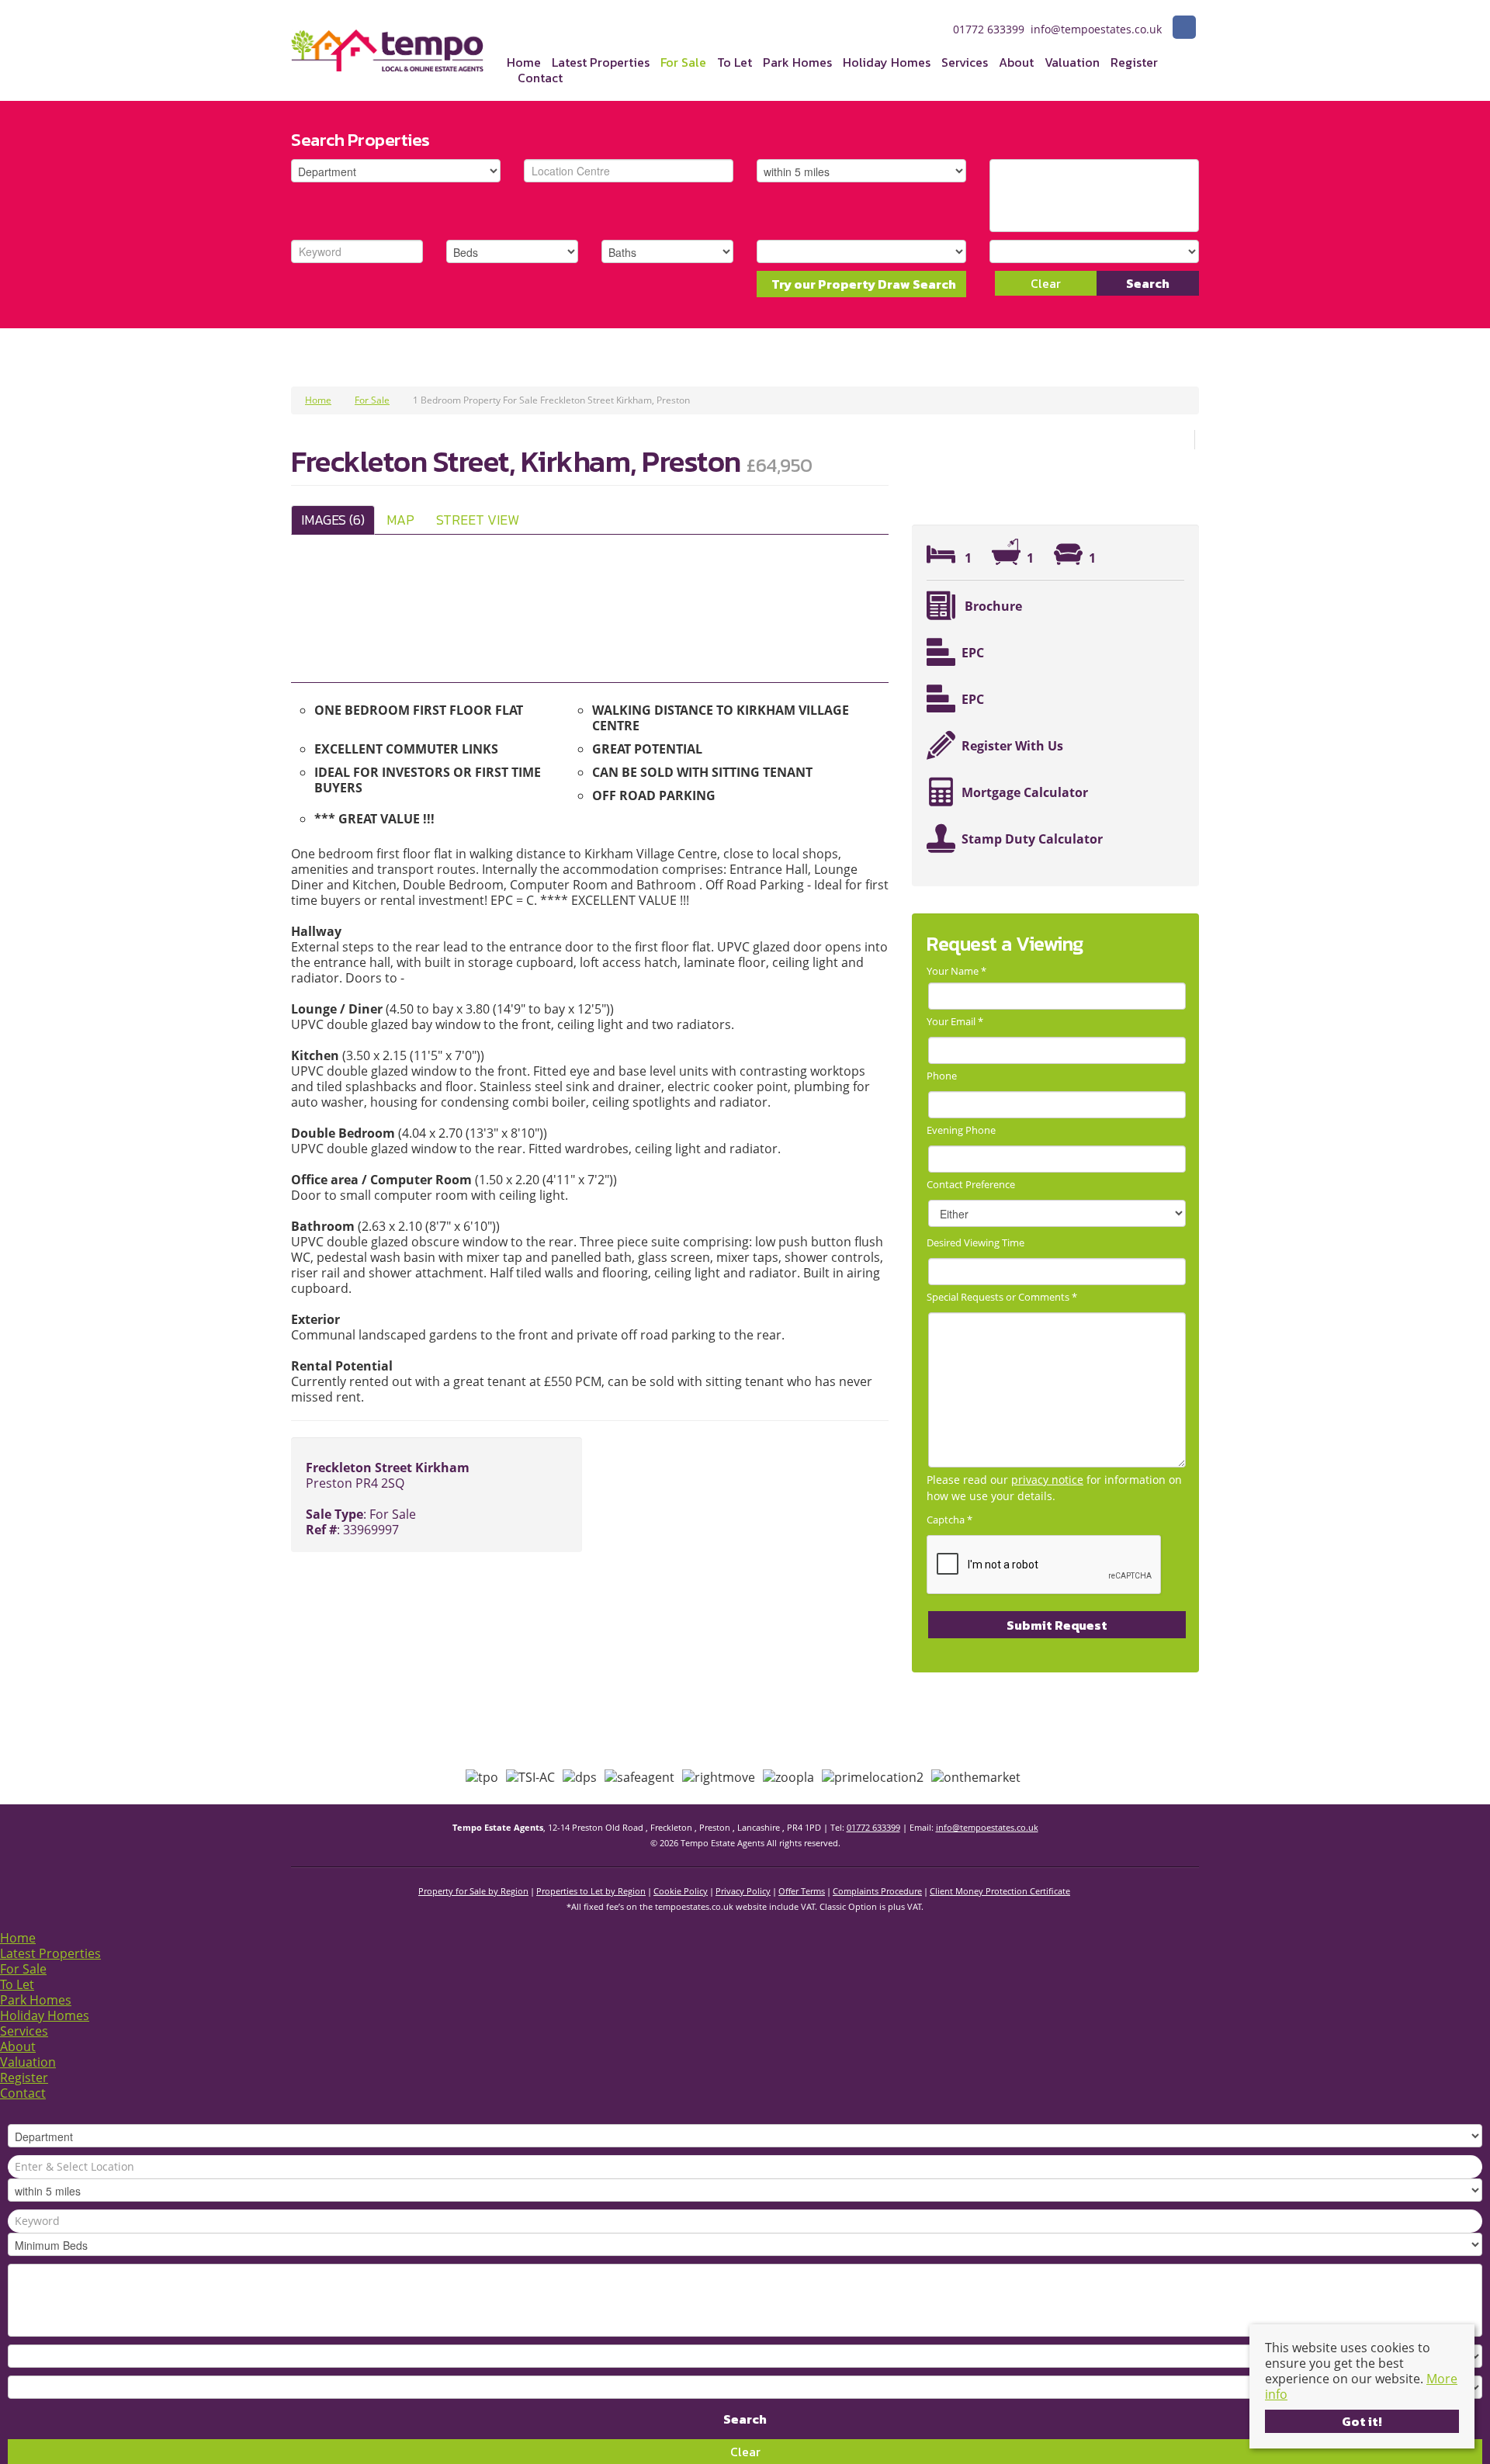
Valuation (1072, 62)
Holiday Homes (887, 62)
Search (1148, 283)
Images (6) (333, 520)
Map (400, 520)
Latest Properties (601, 62)
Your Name (956, 971)
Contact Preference (971, 1184)
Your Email (955, 1021)
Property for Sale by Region (473, 1891)
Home (524, 62)
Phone (942, 1076)
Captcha (949, 1520)
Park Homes (797, 62)
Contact (540, 78)
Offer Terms (802, 1891)
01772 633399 (873, 1827)
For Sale (683, 62)
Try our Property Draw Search (861, 284)
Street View (478, 520)
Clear (1046, 283)
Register (1134, 62)
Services (965, 62)
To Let (735, 62)
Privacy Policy (743, 1891)
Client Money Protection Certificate (1000, 1891)
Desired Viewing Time (975, 1242)
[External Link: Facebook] (1184, 29)
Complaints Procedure (877, 1891)
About (1016, 62)
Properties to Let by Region (591, 1891)
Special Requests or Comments (1002, 1297)
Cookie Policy (681, 1891)
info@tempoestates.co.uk (987, 1827)
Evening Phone (961, 1130)
